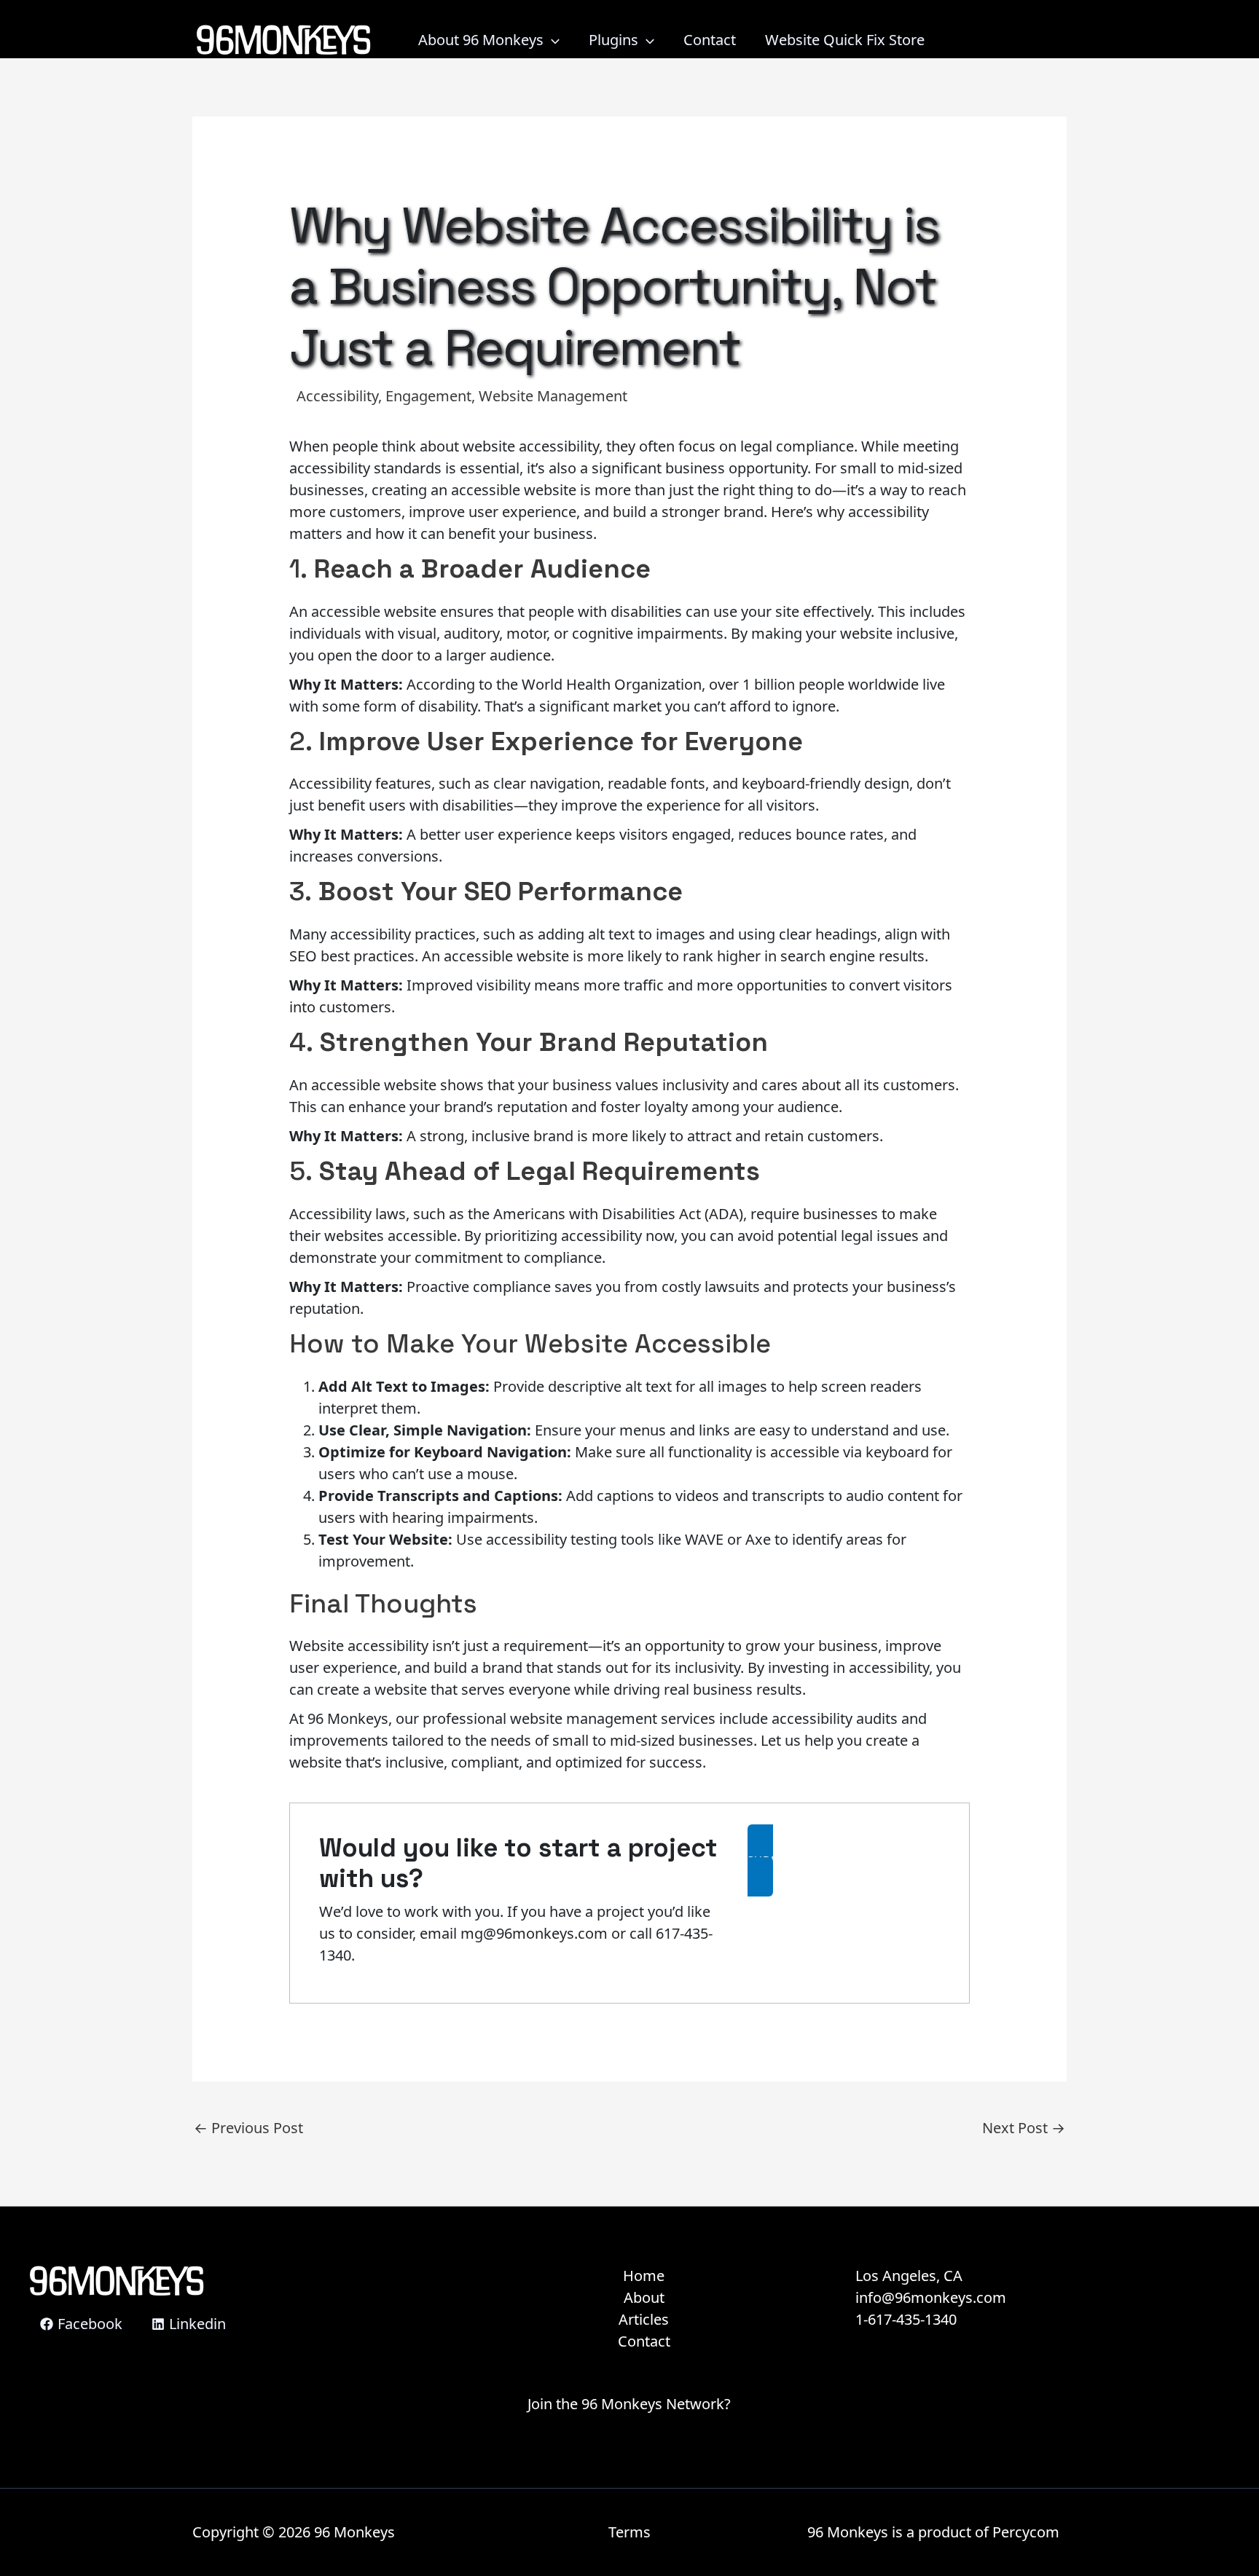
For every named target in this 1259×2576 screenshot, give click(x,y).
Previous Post (248, 2128)
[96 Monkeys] (283, 38)
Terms (629, 2532)
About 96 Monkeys (481, 40)
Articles (644, 2319)
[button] (844, 1860)
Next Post (1024, 2128)
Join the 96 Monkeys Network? (629, 2404)
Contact (710, 40)
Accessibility (337, 396)
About (644, 2297)
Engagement (428, 396)
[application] (552, 40)
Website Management (553, 396)
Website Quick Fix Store (845, 40)
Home (644, 2276)
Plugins (613, 40)
